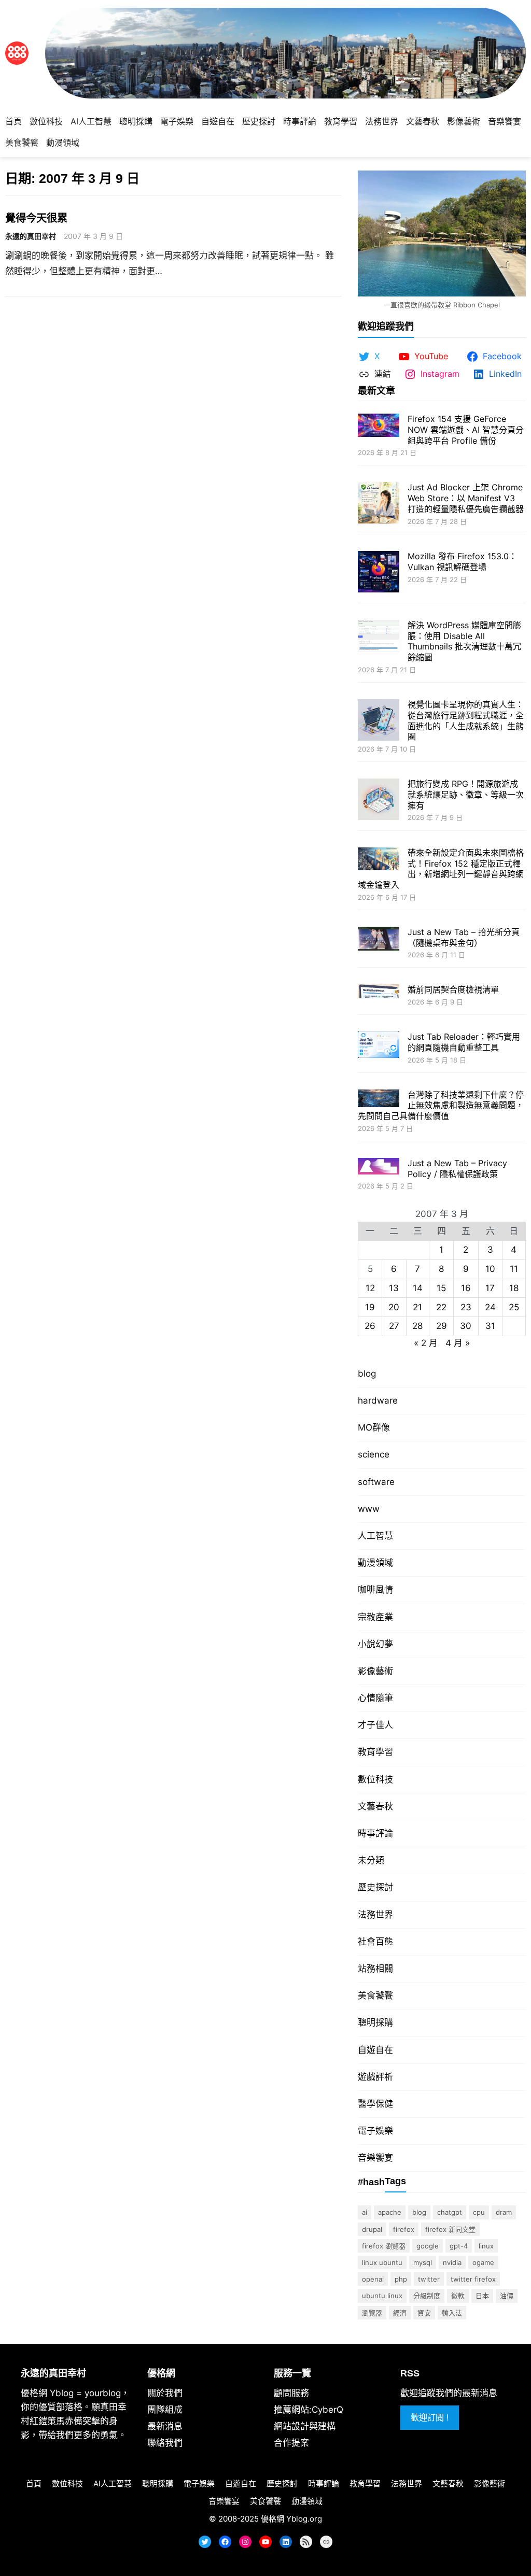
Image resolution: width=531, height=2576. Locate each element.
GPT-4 (459, 2246)
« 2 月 (426, 1343)
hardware (378, 1400)
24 (490, 1307)
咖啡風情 (375, 1590)
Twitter (429, 2279)
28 (417, 1326)
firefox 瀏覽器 (384, 2246)
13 (394, 1288)
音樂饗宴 (375, 2158)
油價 (507, 2296)
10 (490, 1269)
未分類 (371, 1860)
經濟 (400, 2313)
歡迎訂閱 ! (430, 2417)
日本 (482, 2296)
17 (490, 1288)
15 (441, 1288)
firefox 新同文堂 (450, 2229)
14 (418, 1288)
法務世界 (375, 1915)
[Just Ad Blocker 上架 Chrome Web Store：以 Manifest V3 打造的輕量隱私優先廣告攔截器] (379, 504)
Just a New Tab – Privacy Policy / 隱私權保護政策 (457, 1169)
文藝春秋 (375, 1806)
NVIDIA (452, 2262)
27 (394, 1326)
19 (370, 1307)
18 (514, 1288)
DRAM (504, 2212)
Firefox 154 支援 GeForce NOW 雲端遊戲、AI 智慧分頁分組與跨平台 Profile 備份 (466, 430)
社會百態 (375, 1942)
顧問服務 (291, 2393)
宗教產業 (375, 1617)
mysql (423, 2262)
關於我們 (165, 2393)
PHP (401, 2279)
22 (441, 1307)
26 (370, 1326)
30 (466, 1326)
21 (417, 1307)
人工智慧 (375, 1536)
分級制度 (427, 2296)
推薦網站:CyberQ (309, 2410)
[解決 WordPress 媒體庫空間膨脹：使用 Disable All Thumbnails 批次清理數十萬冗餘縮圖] (379, 637)
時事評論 (375, 1833)
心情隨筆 (375, 1698)
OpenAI (373, 2279)
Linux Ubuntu (382, 2262)
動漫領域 (375, 1563)
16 (466, 1288)
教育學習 (375, 1752)
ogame (483, 2262)
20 (394, 1307)
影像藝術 (375, 1671)
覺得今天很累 (36, 218)
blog (367, 1374)
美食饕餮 (375, 1995)
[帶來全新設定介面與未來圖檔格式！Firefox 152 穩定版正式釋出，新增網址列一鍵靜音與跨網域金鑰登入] (379, 860)
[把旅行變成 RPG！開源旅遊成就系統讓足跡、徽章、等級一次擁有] (379, 801)
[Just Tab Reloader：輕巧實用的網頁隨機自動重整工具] (379, 1046)
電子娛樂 (375, 2131)
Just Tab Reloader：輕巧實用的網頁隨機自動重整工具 (464, 1042)
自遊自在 (375, 2050)
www (369, 1509)
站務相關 (375, 1969)
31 (490, 1326)
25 (514, 1307)
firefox (404, 2229)
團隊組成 (165, 2410)
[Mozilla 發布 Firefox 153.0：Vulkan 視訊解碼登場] (379, 573)
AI (365, 2212)
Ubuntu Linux (382, 2296)
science (374, 1454)
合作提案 (291, 2443)
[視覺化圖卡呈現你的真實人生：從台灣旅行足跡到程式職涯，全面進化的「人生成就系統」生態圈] (379, 721)
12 (370, 1288)
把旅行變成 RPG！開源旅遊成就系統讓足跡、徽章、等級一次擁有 (466, 795)
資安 (424, 2313)
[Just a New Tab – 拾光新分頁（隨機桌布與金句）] (379, 940)
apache (390, 2212)
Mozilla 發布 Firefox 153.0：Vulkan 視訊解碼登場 (462, 562)
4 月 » (458, 1343)
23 (466, 1307)
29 (442, 1326)
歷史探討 (375, 1887)
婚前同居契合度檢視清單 (453, 989)
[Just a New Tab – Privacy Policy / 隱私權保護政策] (379, 1167)
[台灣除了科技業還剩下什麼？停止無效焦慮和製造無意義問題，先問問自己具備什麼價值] (379, 1100)
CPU (479, 2212)
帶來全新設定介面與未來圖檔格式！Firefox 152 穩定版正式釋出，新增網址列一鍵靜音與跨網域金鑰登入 (441, 869)
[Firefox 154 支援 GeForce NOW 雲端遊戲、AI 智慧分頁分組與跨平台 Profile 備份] (379, 426)
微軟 (458, 2296)
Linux (486, 2246)
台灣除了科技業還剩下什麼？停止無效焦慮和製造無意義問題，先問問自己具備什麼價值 (441, 1106)
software (376, 1482)
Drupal (372, 2229)
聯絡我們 (165, 2443)
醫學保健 (375, 2104)
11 (514, 1269)
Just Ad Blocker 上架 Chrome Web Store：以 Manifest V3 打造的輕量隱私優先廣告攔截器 (466, 498)
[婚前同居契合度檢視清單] (379, 992)
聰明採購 (375, 2022)
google (428, 2246)
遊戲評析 (375, 2077)
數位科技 (375, 1779)
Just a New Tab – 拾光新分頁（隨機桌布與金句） (464, 937)
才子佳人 (375, 1725)
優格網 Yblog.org (291, 2519)
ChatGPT (450, 2212)
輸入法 (452, 2313)
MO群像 (374, 1427)
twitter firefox (473, 2279)
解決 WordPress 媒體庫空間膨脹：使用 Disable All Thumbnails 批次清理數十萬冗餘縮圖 (464, 641)
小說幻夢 (375, 1644)
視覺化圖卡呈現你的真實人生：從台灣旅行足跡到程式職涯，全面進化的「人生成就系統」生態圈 (466, 720)
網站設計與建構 (305, 2426)
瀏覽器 (372, 2313)
